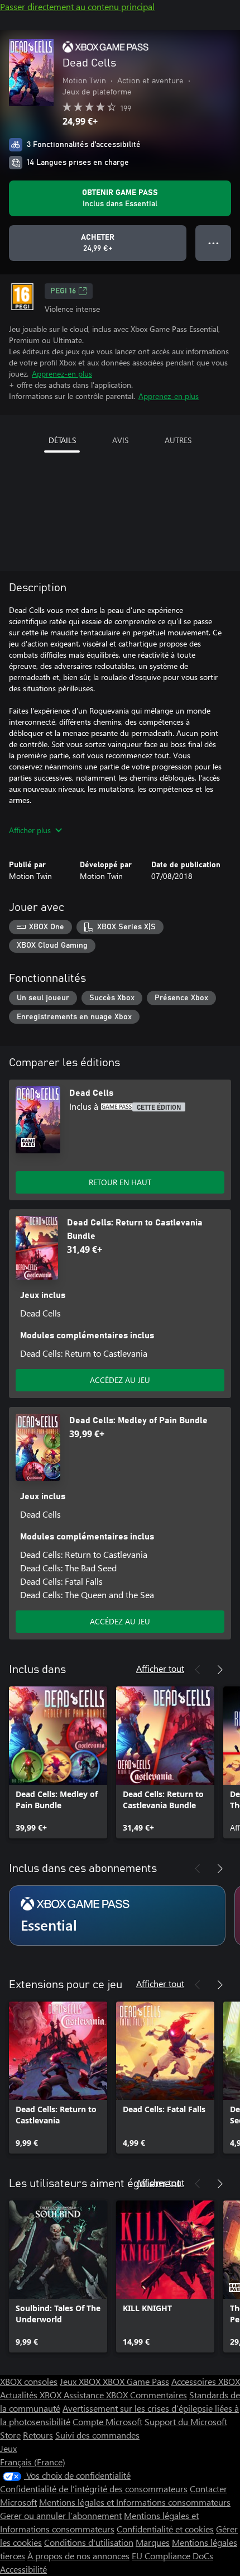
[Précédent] (198, 1670)
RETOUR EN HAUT (120, 1182)
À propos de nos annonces (78, 2556)
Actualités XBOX (32, 2395)
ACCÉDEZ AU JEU (120, 1380)
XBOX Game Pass (136, 2381)
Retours (38, 2435)
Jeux (8, 2448)
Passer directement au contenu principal (77, 6)
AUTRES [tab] (178, 440)
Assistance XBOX (97, 2395)
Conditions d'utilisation (89, 2542)
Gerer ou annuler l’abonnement (61, 2515)
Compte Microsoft (107, 2421)
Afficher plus (30, 830)
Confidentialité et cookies (165, 2529)
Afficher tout (160, 1668)
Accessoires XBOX (206, 2381)
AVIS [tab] (120, 440)
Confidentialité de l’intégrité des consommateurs (94, 2489)
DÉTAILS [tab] (62, 440)
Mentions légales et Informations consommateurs (135, 2502)
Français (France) (33, 2462)
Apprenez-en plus (62, 374)
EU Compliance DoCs (172, 2556)
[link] (58, 1762)
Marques (153, 2542)
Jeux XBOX (81, 2381)
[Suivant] (220, 1670)
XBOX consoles (29, 2381)
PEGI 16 (63, 291)
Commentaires (159, 2395)
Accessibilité (23, 2569)
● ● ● (213, 243)
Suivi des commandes (97, 2435)
